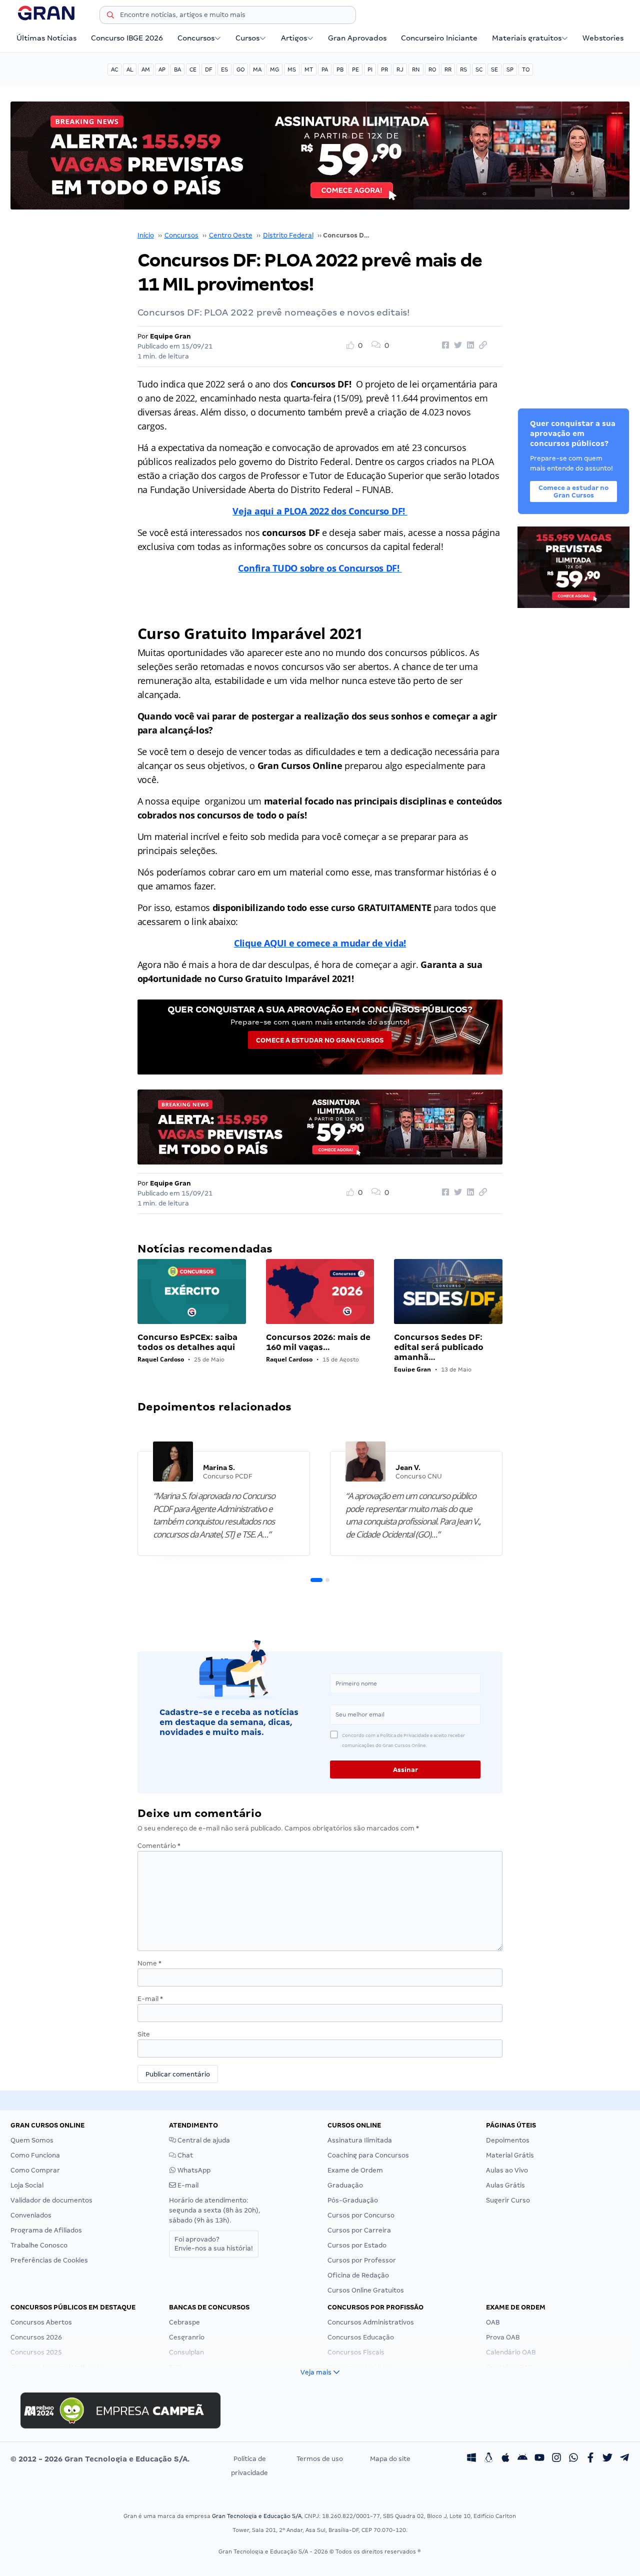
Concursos (196, 38)
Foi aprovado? (214, 2244)
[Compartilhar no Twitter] (456, 345)
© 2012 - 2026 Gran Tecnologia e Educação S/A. (100, 2459)
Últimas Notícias (46, 38)
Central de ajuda (203, 2140)
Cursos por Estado (357, 2245)
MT (309, 69)
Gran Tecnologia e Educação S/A (257, 2516)
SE (494, 69)
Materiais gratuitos (527, 38)
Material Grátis (510, 2155)
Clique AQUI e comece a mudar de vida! (320, 943)
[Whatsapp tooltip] (573, 2459)
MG (274, 69)
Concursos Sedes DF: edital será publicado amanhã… (439, 1347)
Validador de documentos (51, 2200)
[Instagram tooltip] (556, 2459)
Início (146, 235)
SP (510, 69)
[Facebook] (590, 2459)
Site (144, 2034)
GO (240, 69)
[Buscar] (110, 16)
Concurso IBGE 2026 (127, 38)
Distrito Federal (288, 235)
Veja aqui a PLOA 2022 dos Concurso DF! (320, 511)
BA (177, 69)
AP (162, 69)
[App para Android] (522, 2459)
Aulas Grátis (505, 2185)
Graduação (345, 2185)
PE (355, 69)
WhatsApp (193, 2170)
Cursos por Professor (362, 2260)
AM (146, 69)
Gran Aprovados (357, 38)
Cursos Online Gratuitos (366, 2290)
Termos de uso (320, 2459)
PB (340, 69)
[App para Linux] (488, 2459)
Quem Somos (32, 2140)
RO (432, 69)
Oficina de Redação (358, 2275)
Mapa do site (390, 2459)
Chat (184, 2155)
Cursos (247, 38)
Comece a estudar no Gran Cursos (320, 1040)
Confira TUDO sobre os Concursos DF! (320, 568)
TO (526, 69)
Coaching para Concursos (368, 2155)
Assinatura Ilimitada (360, 2140)
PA (325, 69)
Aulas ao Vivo (507, 2170)
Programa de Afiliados (46, 2230)
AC (114, 69)
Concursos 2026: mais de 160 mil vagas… (318, 1342)
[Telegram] (624, 2459)
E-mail (150, 1999)
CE (193, 69)
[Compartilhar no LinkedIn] (469, 345)
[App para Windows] (471, 2459)
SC (479, 69)
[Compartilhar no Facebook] (444, 345)
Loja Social (27, 2185)
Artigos (294, 38)
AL (130, 69)
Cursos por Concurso (361, 2215)
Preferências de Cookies (49, 2260)
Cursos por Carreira (359, 2230)
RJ (400, 69)
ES (224, 69)
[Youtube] (539, 2459)
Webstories (603, 38)
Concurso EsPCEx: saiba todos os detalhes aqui (187, 1342)
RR (448, 69)
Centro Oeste (231, 235)
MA (257, 69)
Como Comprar (35, 2170)
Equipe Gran (170, 336)
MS (292, 69)
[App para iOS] (505, 2459)
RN (416, 69)
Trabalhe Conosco (39, 2245)
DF (209, 69)
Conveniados (31, 2215)
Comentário (159, 1846)
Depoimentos (508, 2140)
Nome (149, 1963)
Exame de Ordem (355, 2170)
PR (384, 69)
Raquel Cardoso (161, 1359)
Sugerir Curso (508, 2200)
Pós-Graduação (353, 2200)
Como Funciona (35, 2155)
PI (370, 69)
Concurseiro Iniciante (439, 38)
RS (463, 69)
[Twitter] (607, 2459)
